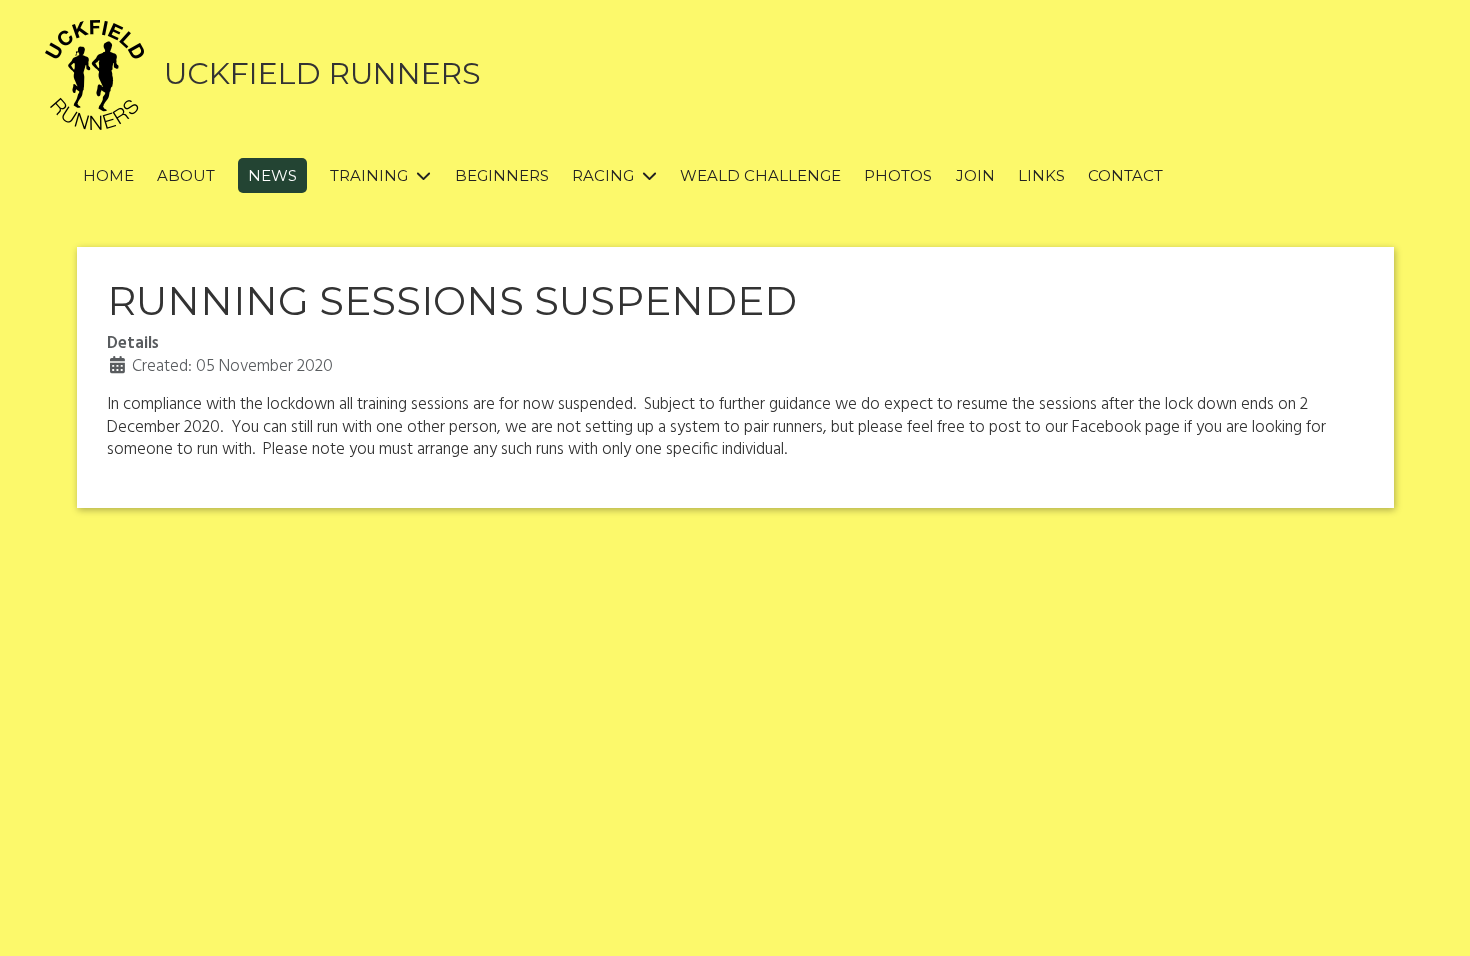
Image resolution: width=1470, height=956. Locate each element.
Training (369, 175)
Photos (898, 175)
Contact (1125, 175)
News (272, 175)
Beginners (502, 175)
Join (975, 175)
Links (1041, 175)
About (186, 175)
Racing (603, 175)
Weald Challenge (760, 175)
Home (108, 175)
